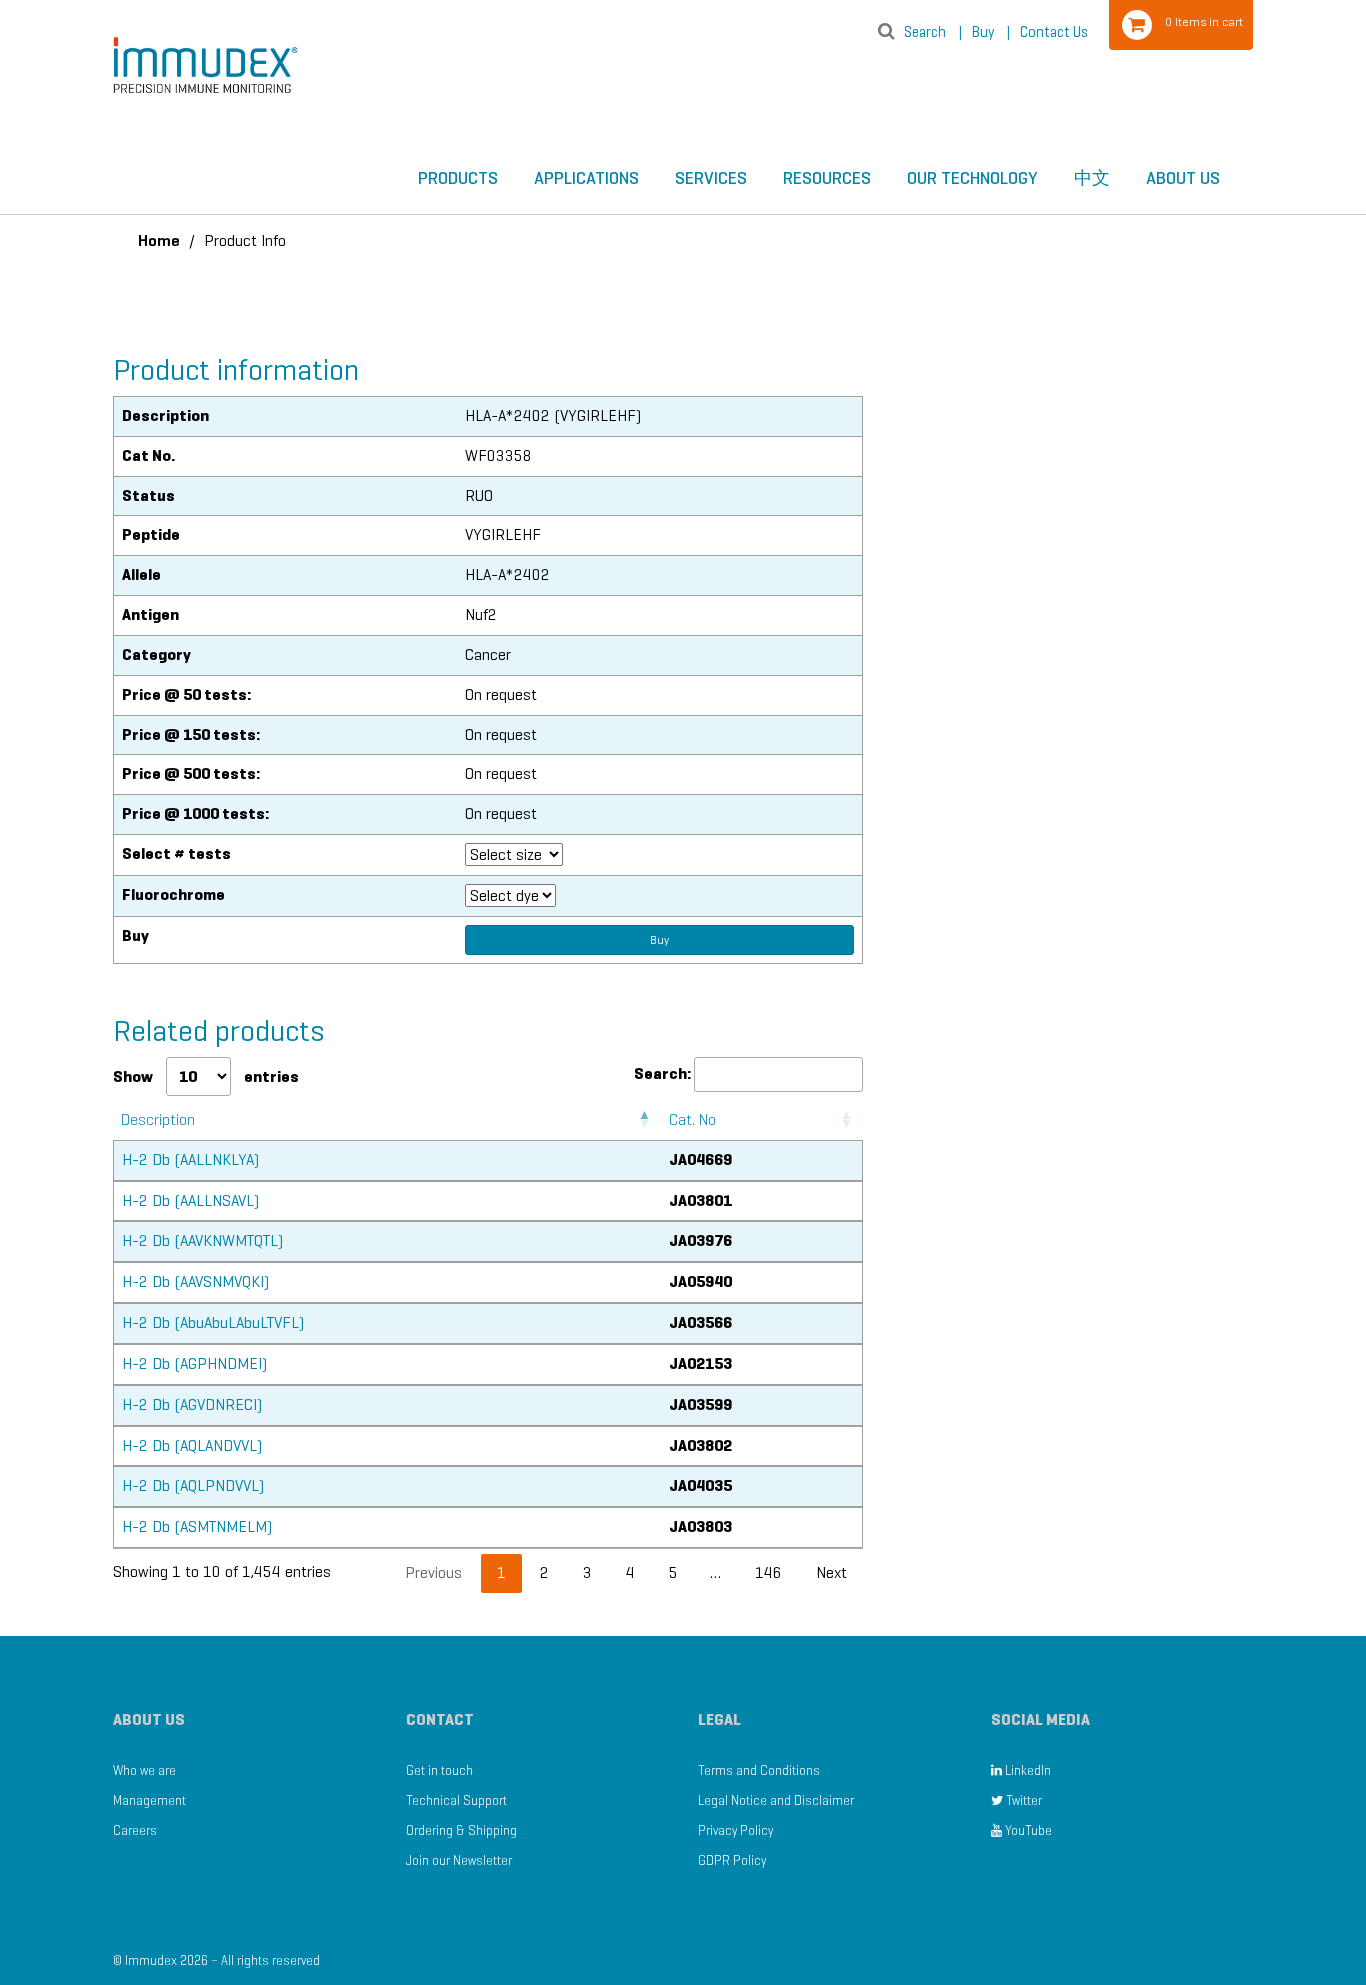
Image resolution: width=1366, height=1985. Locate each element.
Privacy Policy (735, 1830)
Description (158, 1119)
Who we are (144, 1770)
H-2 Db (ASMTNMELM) (197, 1526)
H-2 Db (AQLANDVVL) (192, 1445)
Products (458, 178)
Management (149, 1800)
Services (711, 178)
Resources (827, 178)
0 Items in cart (1204, 21)
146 (768, 1572)
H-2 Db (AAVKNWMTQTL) (202, 1240)
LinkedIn (1026, 1770)
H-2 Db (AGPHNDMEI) (194, 1363)
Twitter (1022, 1800)
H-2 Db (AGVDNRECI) (192, 1404)
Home (159, 240)
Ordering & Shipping (461, 1830)
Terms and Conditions (759, 1770)
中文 (1092, 178)
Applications (586, 178)
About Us (1183, 178)
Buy (991, 32)
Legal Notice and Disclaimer (776, 1800)
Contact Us (1054, 32)
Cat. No (692, 1119)
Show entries (206, 1076)
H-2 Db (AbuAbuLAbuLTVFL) (213, 1322)
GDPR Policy (732, 1860)
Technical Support (456, 1800)
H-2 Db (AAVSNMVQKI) (195, 1281)
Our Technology (972, 178)
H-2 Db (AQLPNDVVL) (193, 1485)
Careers (135, 1830)
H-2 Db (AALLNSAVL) (190, 1200)
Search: (662, 1073)
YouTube (1027, 1830)
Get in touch (439, 1770)
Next (831, 1572)
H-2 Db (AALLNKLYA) (190, 1159)
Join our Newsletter (459, 1860)
